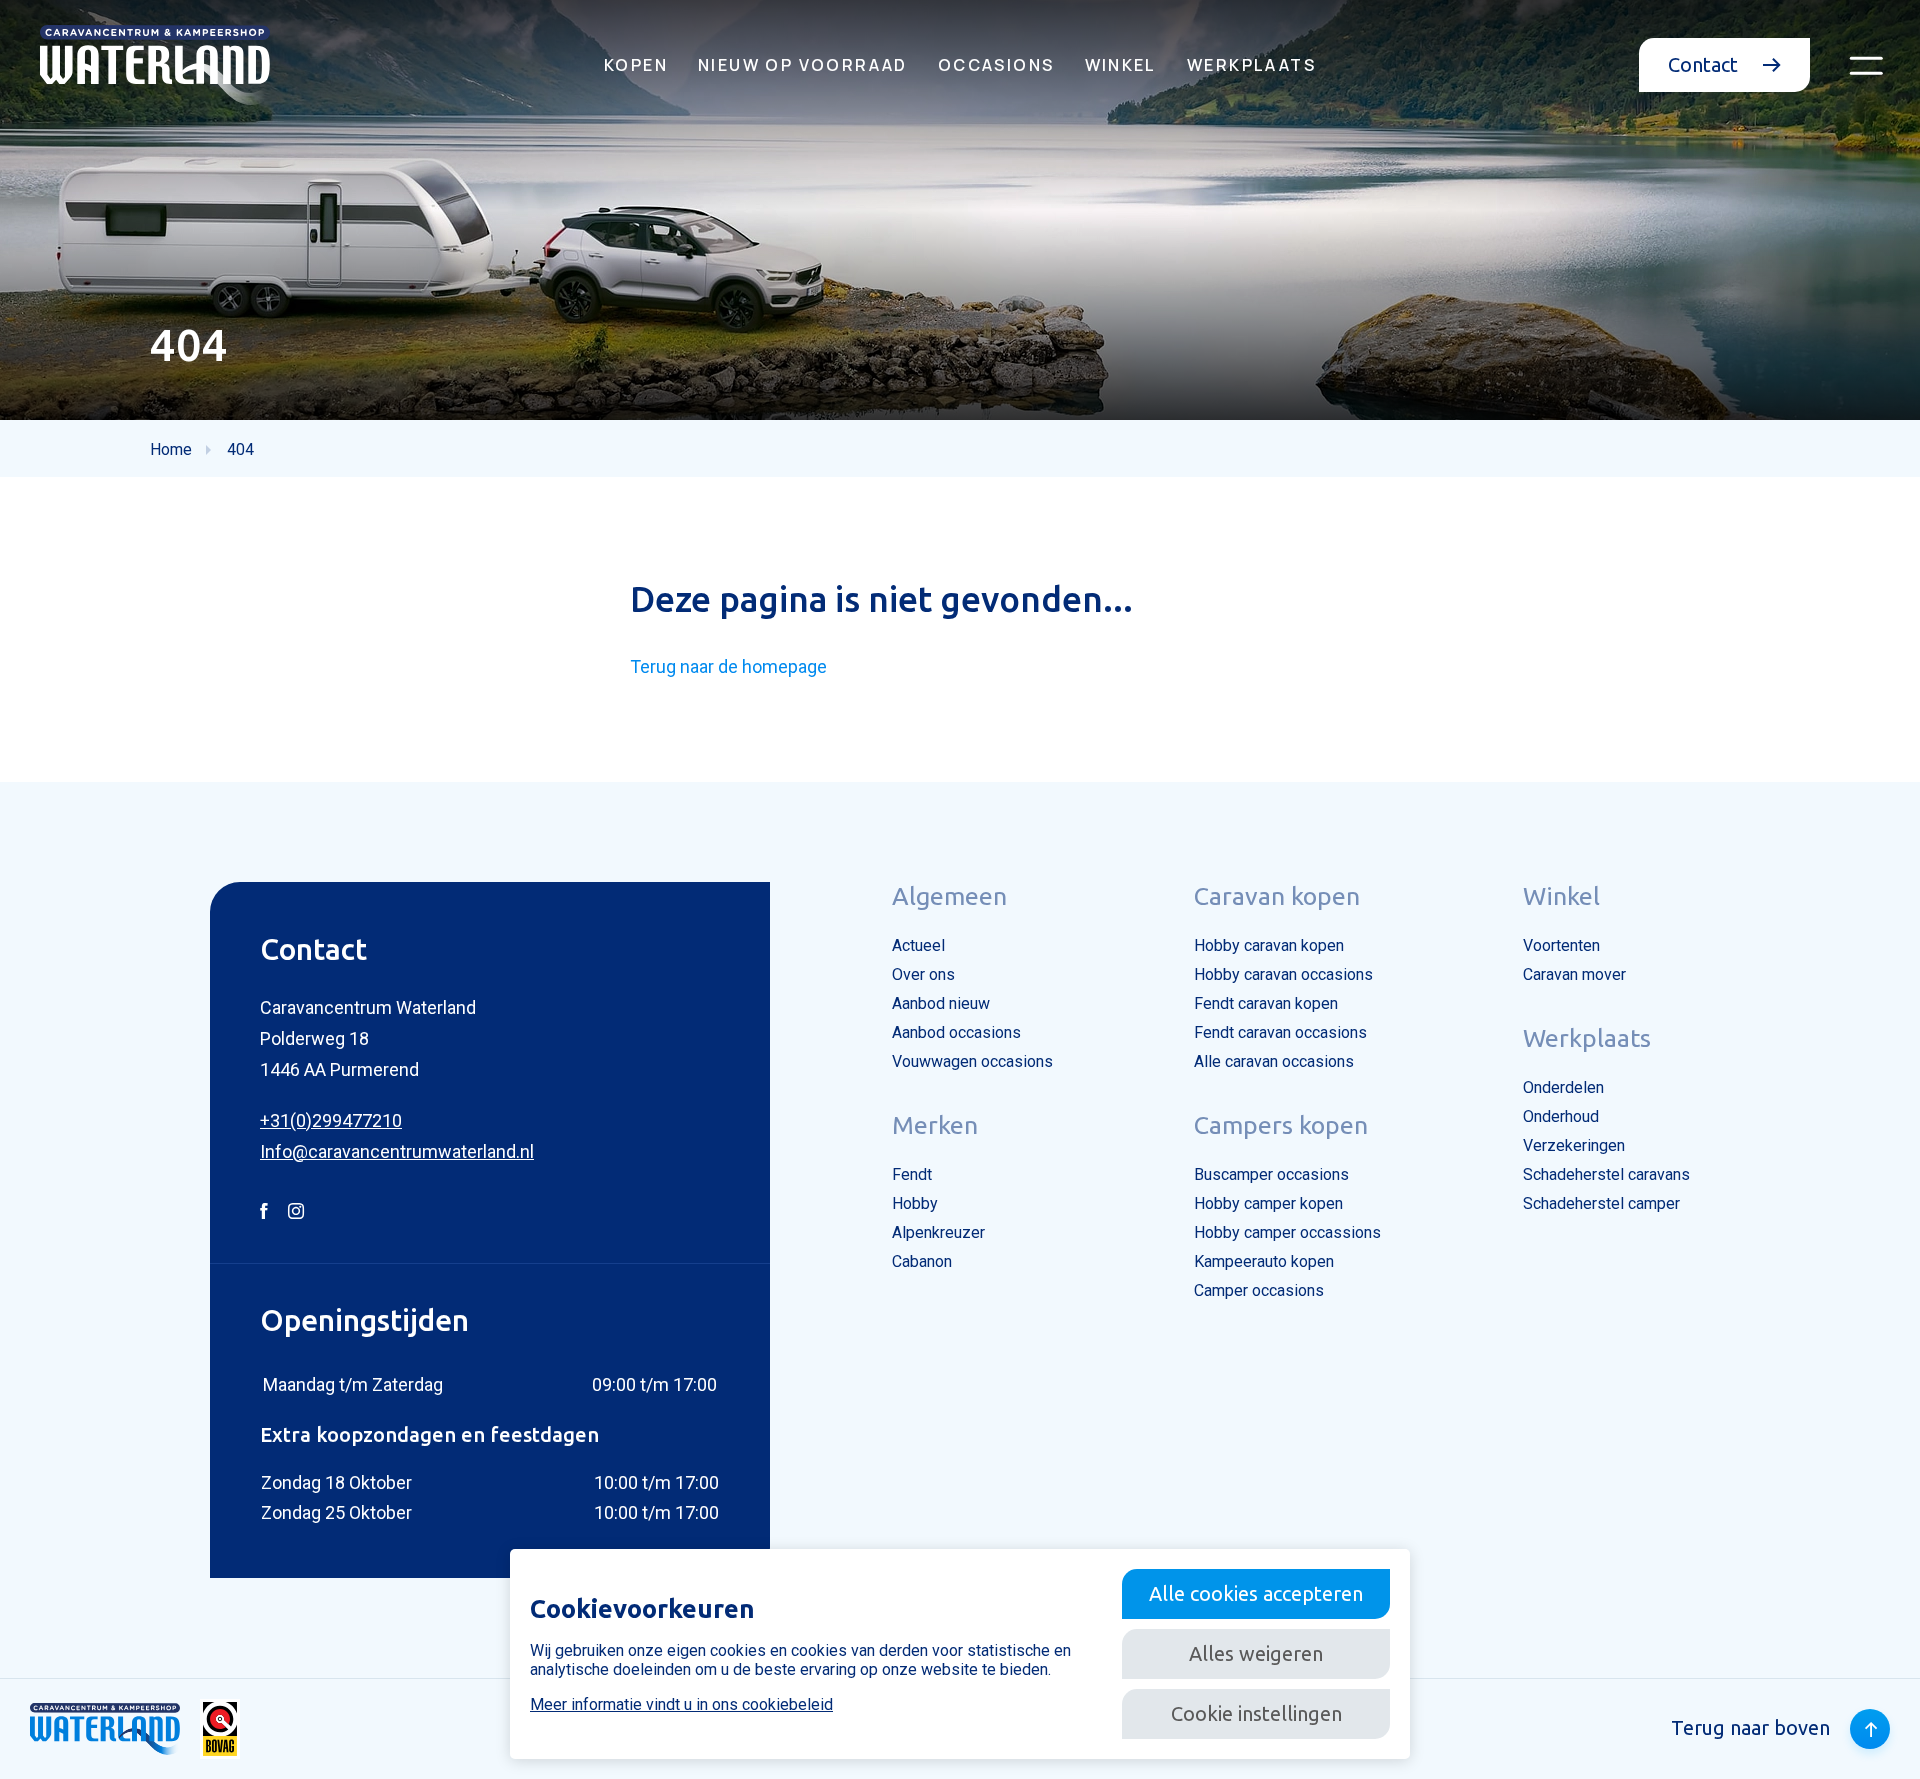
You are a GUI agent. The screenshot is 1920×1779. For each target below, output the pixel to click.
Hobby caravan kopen (1269, 945)
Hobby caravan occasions (1283, 974)
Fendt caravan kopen (1266, 1003)
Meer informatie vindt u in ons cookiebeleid (681, 1704)
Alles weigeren (1256, 1653)
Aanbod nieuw (941, 1003)
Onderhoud (1561, 1116)
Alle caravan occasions (1274, 1061)
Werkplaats (1251, 65)
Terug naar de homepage (728, 666)
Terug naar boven (1750, 1727)
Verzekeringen (1574, 1145)
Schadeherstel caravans (1606, 1174)
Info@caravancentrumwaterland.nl (397, 1151)
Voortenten (1561, 945)
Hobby (915, 1203)
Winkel (1121, 65)
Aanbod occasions (956, 1032)
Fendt (912, 1174)
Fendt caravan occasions (1280, 1032)
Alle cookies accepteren (1256, 1593)
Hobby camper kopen (1268, 1203)
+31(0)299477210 (331, 1120)
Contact (1705, 64)
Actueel (918, 945)
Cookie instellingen (1256, 1713)
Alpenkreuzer (938, 1232)
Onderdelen (1563, 1087)
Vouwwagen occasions (972, 1061)
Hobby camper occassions (1287, 1232)
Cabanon (922, 1261)
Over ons (923, 974)
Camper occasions (1259, 1290)
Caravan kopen (1277, 896)
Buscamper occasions (1271, 1174)
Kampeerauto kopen (1264, 1261)
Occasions (996, 65)
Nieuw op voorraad (803, 65)
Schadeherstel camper (1601, 1203)
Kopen (636, 65)
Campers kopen (1281, 1125)
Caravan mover (1574, 974)
